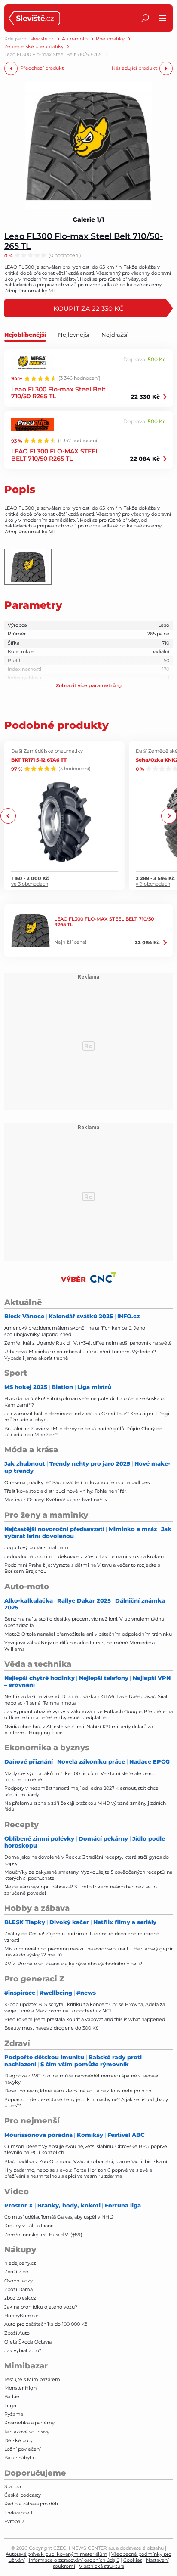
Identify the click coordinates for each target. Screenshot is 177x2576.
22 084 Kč (145, 459)
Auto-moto (75, 39)
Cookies (133, 2560)
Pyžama (14, 2414)
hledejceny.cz (20, 2263)
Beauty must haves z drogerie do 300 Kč (51, 2028)
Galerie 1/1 (88, 220)
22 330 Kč (145, 397)
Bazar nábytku (21, 2458)
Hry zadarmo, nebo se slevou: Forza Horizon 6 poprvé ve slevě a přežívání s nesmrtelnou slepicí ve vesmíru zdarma (78, 2173)
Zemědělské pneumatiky (34, 47)
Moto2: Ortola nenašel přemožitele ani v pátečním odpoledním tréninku (88, 1634)
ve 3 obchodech (30, 884)
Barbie (12, 2396)
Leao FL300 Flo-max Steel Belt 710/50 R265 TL (58, 393)
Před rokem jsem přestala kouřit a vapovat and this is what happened (85, 2019)
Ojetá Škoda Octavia (28, 2342)
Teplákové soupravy (27, 2432)
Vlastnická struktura (102, 2566)
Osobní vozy (18, 2281)
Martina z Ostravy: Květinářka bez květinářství (56, 1500)
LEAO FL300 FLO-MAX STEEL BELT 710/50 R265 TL (55, 455)
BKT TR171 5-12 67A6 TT (39, 760)
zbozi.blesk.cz (20, 2298)
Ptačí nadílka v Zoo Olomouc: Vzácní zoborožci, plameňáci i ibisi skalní (86, 2161)
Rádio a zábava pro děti (31, 2504)
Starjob (12, 2486)
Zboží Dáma (18, 2289)
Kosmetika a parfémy (29, 2423)
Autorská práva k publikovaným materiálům (56, 2554)
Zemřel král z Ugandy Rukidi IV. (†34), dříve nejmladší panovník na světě (88, 1343)
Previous (8, 816)
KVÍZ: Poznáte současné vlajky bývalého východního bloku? (73, 1964)
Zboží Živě (16, 2272)
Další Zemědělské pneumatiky (47, 751)
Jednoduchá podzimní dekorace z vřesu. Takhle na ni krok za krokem (85, 1556)
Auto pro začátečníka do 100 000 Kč (46, 2324)
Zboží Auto (17, 2333)
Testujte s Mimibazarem (32, 2379)
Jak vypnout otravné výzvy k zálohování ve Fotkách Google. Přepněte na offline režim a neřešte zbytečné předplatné (88, 1714)
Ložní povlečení (23, 2449)
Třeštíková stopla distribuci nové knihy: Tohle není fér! (66, 1491)
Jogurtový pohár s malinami (37, 1547)
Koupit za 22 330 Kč (88, 308)
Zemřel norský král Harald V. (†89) (43, 2235)
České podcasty (23, 2495)
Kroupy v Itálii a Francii (30, 2226)
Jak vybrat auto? (23, 2350)
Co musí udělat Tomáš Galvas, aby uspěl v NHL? (59, 2217)
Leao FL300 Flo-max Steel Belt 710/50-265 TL (84, 241)
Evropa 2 (14, 2521)
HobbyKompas (22, 2316)
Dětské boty (18, 2440)
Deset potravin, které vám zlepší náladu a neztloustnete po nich (78, 2091)
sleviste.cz (42, 39)
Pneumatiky (110, 39)
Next (169, 816)
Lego (10, 2406)
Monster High (20, 2388)
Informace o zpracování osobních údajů (74, 2560)
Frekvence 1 (18, 2513)
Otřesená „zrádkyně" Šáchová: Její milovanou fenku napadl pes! (78, 1482)
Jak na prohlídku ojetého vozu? (41, 2307)
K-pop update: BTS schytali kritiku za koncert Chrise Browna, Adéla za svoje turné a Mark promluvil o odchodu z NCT (85, 2007)
